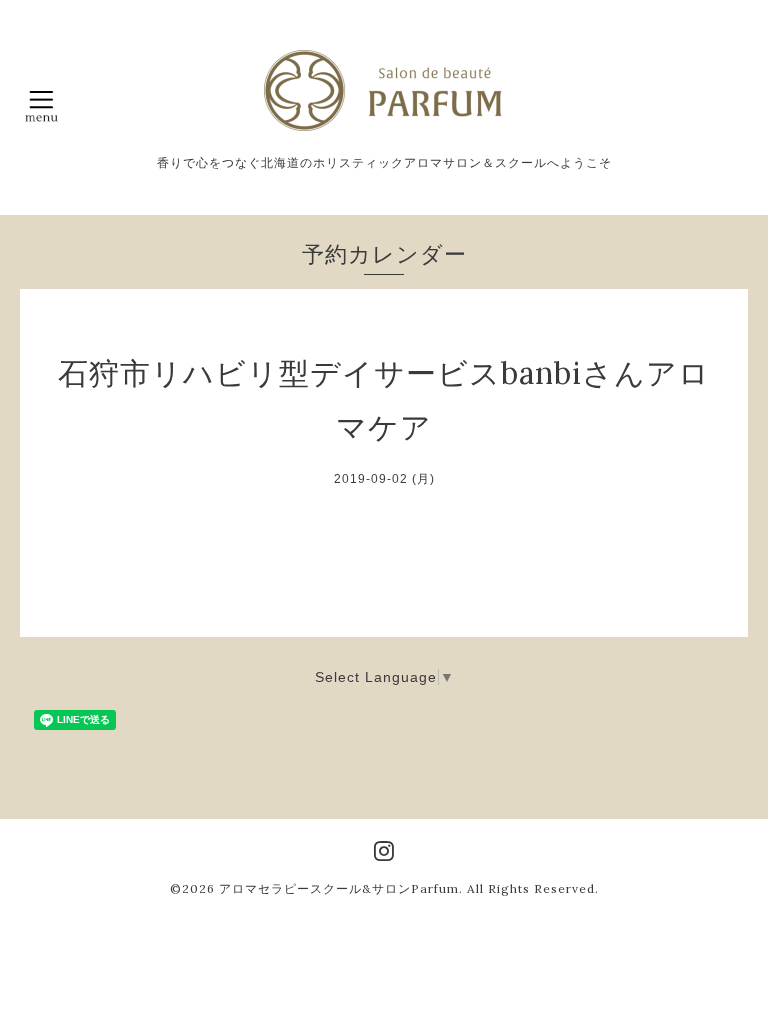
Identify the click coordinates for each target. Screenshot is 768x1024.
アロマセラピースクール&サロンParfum (339, 888)
